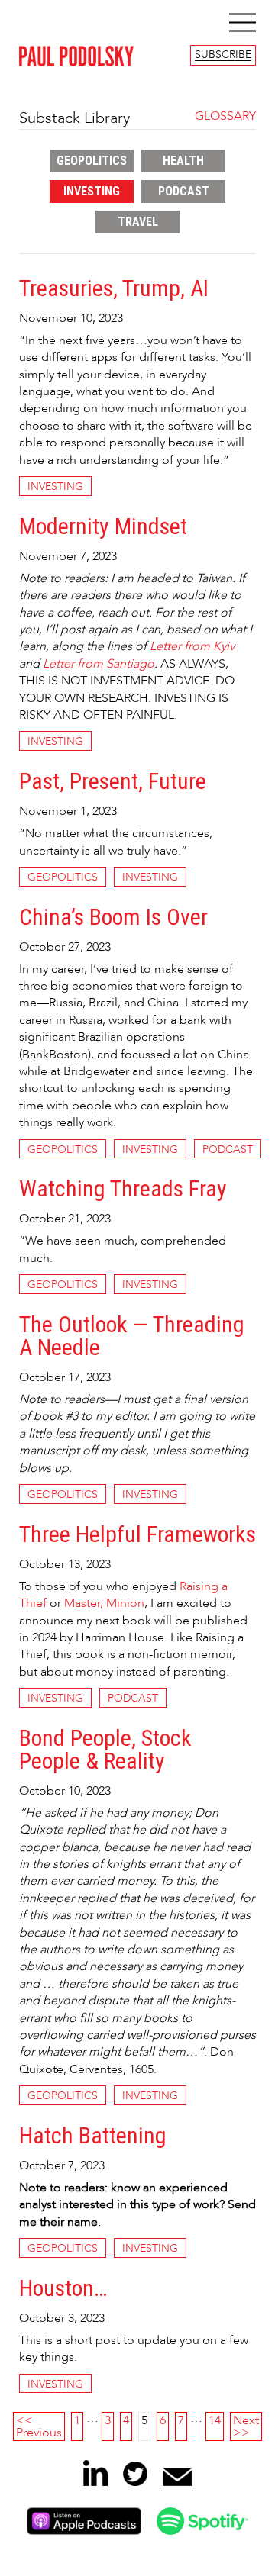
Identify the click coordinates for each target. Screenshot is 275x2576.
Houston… (63, 2289)
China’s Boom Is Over (113, 918)
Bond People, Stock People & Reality (105, 1750)
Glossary (225, 116)
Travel (138, 222)
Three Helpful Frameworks (137, 1535)
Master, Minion (104, 1603)
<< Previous (39, 2426)
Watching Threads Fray (123, 1189)
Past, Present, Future (113, 782)
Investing (92, 191)
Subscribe (223, 55)
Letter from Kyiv (192, 646)
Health (183, 161)
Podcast (184, 191)
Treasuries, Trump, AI (114, 289)
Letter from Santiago (99, 664)
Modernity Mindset (103, 527)
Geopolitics (92, 161)
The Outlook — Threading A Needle (132, 1336)
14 (215, 2420)
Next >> (246, 2426)
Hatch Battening (93, 2136)
